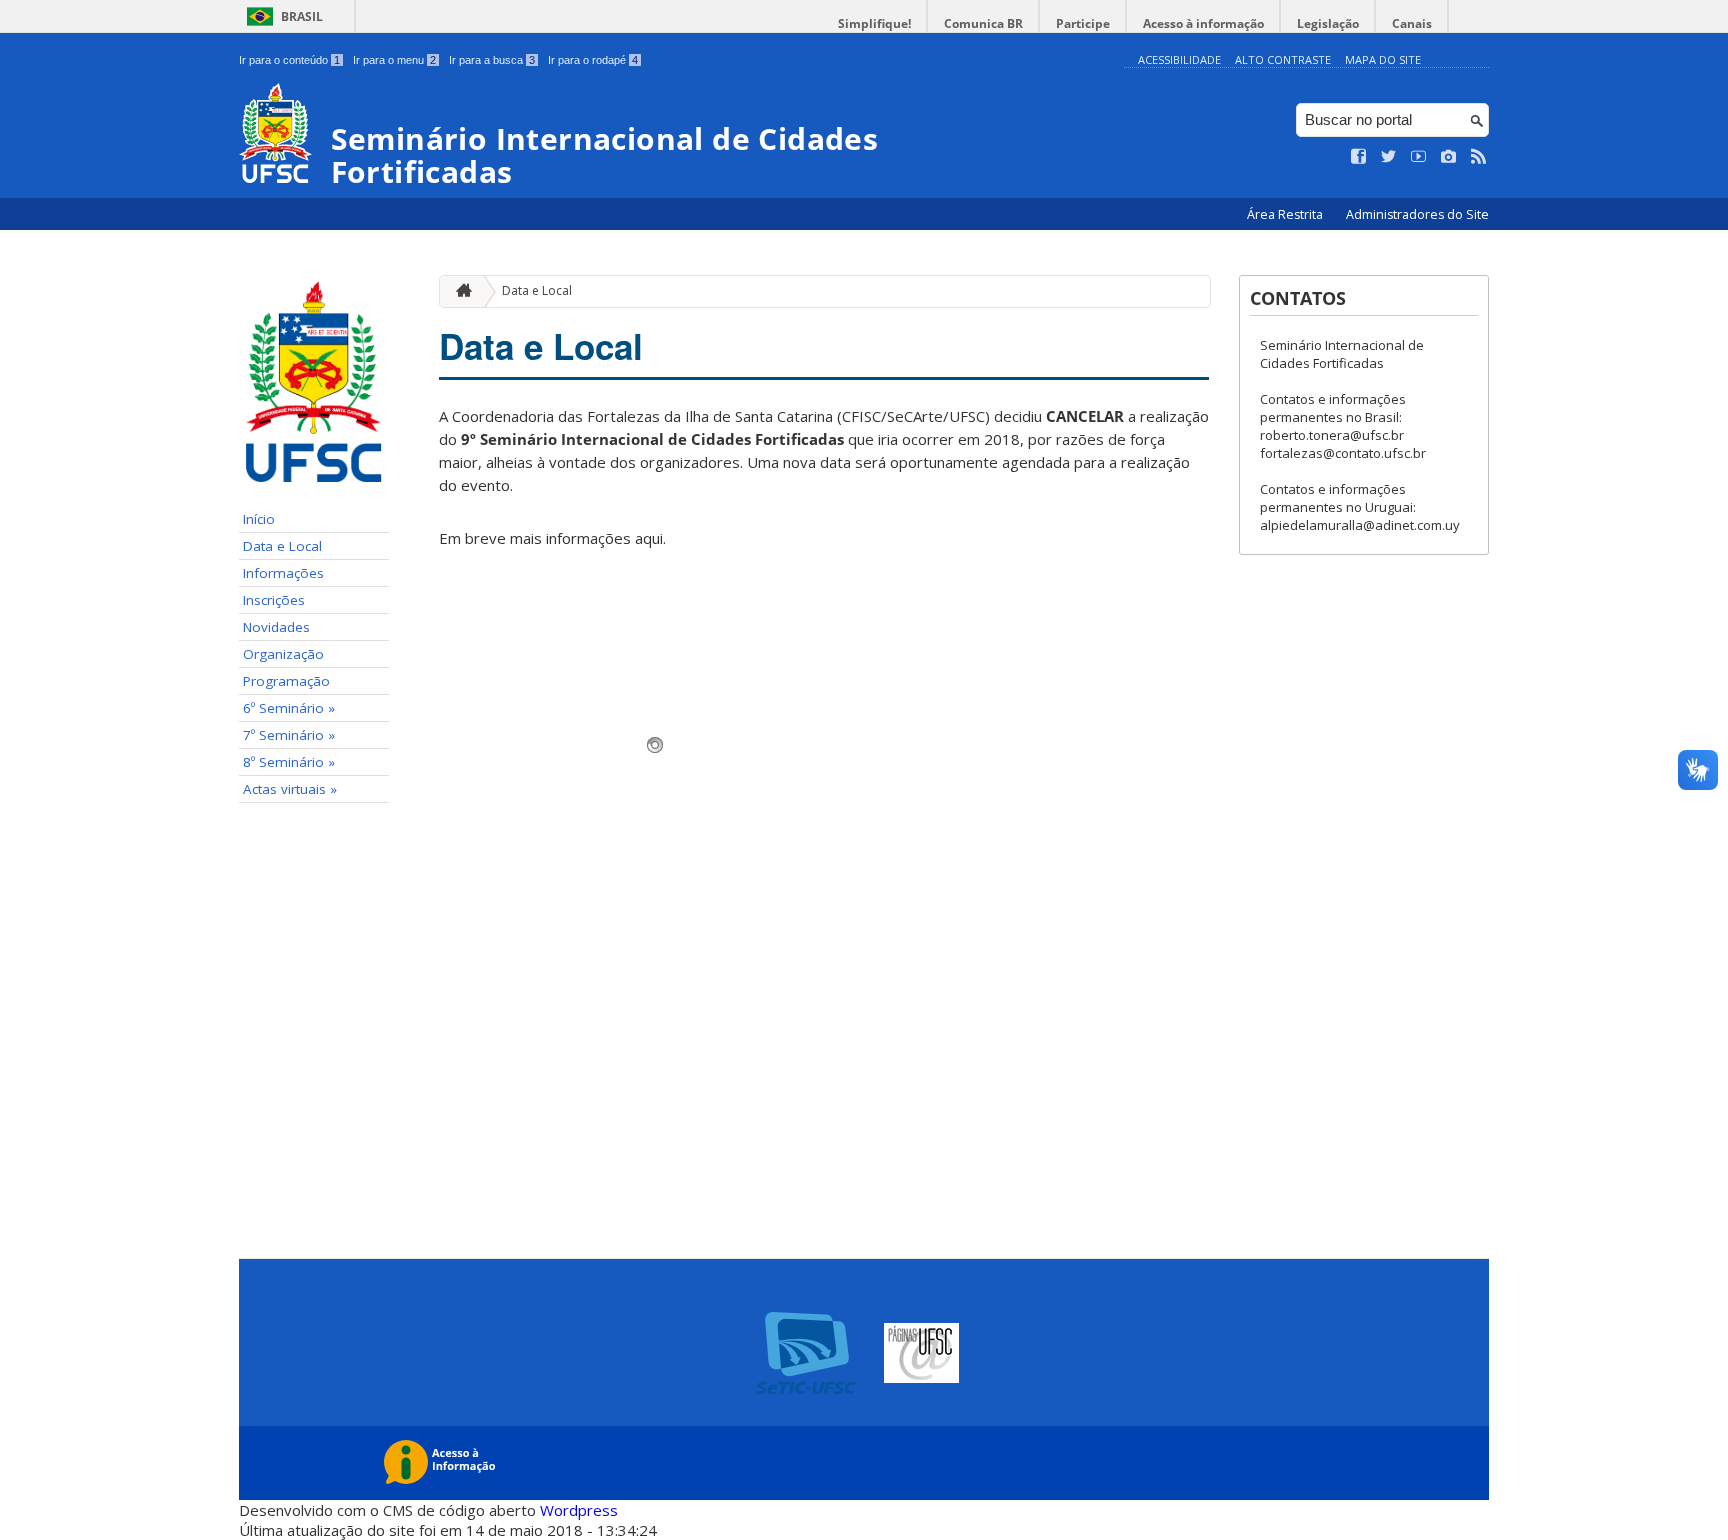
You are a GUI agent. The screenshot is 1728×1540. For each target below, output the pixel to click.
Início (259, 519)
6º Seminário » (289, 708)
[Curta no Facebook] (1359, 157)
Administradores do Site (1417, 214)
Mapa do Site (1383, 59)
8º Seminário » (289, 762)
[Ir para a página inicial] (459, 291)
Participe (1083, 23)
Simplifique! (874, 23)
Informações (283, 573)
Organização (283, 654)
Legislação (1328, 23)
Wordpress (579, 1510)
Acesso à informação (1203, 23)
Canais (1412, 23)
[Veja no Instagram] (1449, 157)
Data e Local (282, 546)
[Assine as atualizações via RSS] (1479, 157)
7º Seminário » (289, 735)
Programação (286, 681)
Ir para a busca (492, 60)
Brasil (302, 16)
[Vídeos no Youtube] (1419, 157)
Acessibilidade (1179, 59)
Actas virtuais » (290, 789)
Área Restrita (1286, 214)
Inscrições (274, 600)
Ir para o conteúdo (289, 60)
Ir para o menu (394, 60)
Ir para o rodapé (593, 60)
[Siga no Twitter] (1389, 157)
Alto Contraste (1283, 59)
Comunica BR (983, 23)
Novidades (276, 627)
